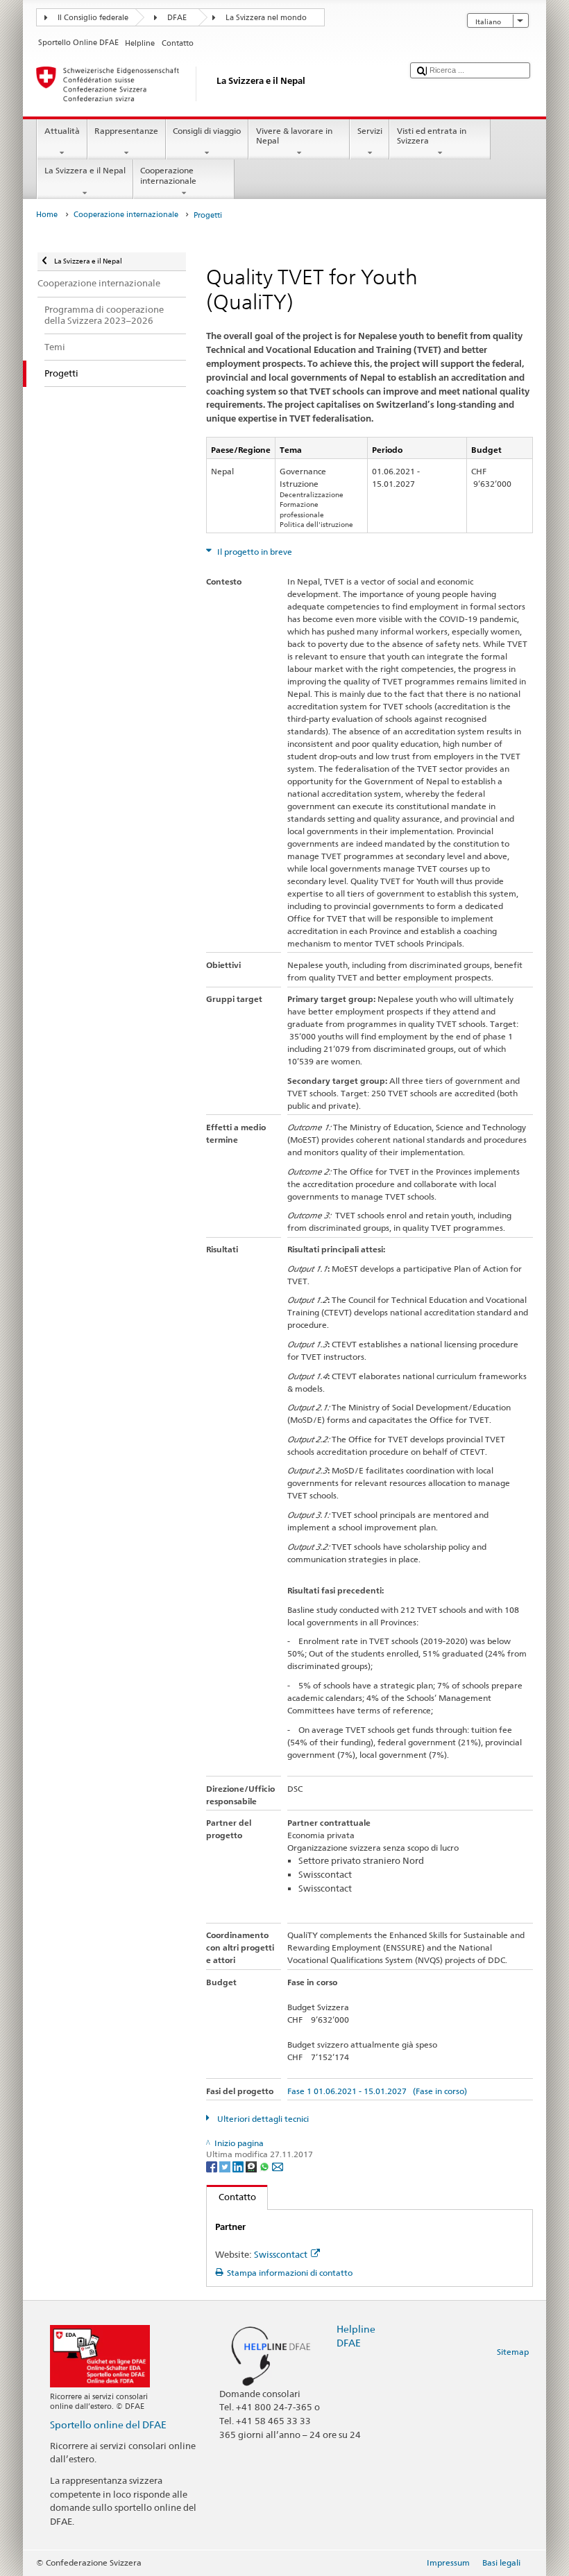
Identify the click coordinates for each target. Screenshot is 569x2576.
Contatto (231, 2197)
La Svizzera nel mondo (266, 18)
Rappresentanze (126, 131)
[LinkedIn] (239, 2166)
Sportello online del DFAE (108, 2424)
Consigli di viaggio (207, 131)
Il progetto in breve (254, 552)
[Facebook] (213, 2166)
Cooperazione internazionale (168, 175)
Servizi (370, 131)
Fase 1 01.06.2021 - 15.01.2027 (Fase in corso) (377, 2091)
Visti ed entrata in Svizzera (432, 136)
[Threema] (252, 2166)
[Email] (278, 2166)
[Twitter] (226, 2166)
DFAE (177, 18)
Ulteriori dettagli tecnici (262, 2119)
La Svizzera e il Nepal (85, 170)
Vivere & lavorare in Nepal (294, 136)
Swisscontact (281, 2254)
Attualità (62, 131)
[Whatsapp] (265, 2166)
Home (47, 215)
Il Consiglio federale (93, 18)
